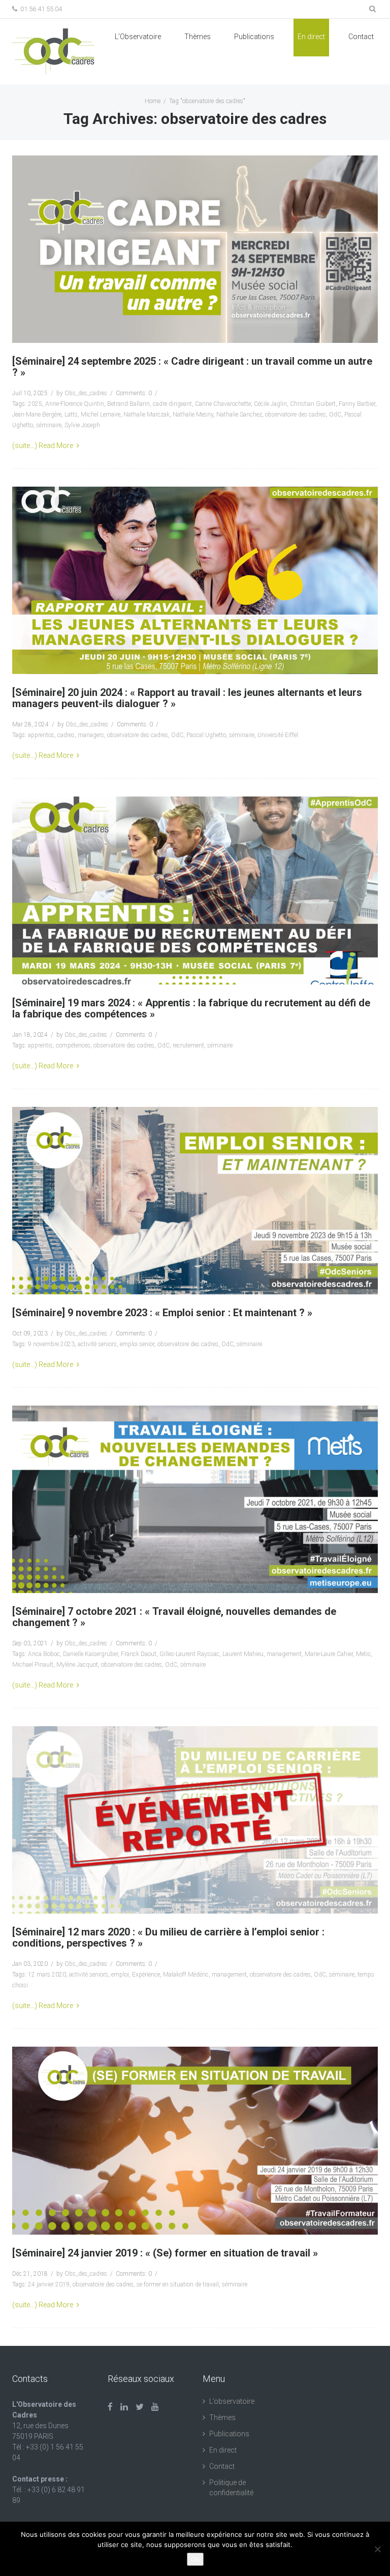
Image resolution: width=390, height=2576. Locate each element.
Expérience (146, 1975)
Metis (363, 1654)
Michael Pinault (33, 1665)
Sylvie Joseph (82, 425)
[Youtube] (155, 2407)
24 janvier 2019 (49, 2284)
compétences (73, 1045)
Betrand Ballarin (128, 404)
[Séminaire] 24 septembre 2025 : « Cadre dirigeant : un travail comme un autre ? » (192, 367)
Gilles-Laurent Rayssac (189, 1654)
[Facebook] (110, 2407)
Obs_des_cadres (86, 393)
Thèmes (198, 37)
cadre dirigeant (172, 404)
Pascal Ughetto (206, 735)
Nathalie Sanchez (239, 415)
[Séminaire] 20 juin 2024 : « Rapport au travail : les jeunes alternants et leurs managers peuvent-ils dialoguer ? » (187, 698)
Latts (71, 415)
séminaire (49, 425)
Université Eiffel (278, 735)
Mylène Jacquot (77, 1665)
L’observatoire (232, 2401)
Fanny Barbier (357, 404)
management (284, 1654)
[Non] (377, 2549)
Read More (56, 446)
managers (91, 735)
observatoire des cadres (296, 415)
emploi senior (137, 1344)
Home (153, 101)
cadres (66, 735)
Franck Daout (139, 1654)
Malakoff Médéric (186, 1975)
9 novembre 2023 (51, 1344)
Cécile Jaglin (270, 404)
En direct (311, 37)
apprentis (40, 1045)
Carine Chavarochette (223, 404)
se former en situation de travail (178, 2284)
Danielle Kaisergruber (90, 1654)
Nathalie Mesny (193, 415)
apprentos (41, 735)
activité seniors (97, 1344)
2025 (35, 404)
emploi (120, 1975)
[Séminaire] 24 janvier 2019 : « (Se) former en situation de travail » (165, 2253)
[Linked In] (124, 2407)
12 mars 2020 (47, 1975)
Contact (361, 37)
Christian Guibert (313, 404)
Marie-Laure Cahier (329, 1654)
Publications (229, 2434)
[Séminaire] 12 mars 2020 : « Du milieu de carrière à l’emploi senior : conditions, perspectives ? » (168, 1937)
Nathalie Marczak (147, 415)
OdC (335, 415)
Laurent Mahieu (243, 1654)
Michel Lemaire (101, 415)
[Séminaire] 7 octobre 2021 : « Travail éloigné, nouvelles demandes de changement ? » (174, 1617)
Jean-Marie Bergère (37, 415)
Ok (195, 2559)
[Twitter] (140, 2407)
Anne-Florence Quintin (75, 404)
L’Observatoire (138, 37)
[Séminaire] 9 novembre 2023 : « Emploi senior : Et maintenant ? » (162, 1313)
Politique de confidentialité (231, 2488)
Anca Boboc (44, 1654)
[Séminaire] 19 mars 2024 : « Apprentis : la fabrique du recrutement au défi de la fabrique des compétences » (191, 1008)
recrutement (188, 1045)
